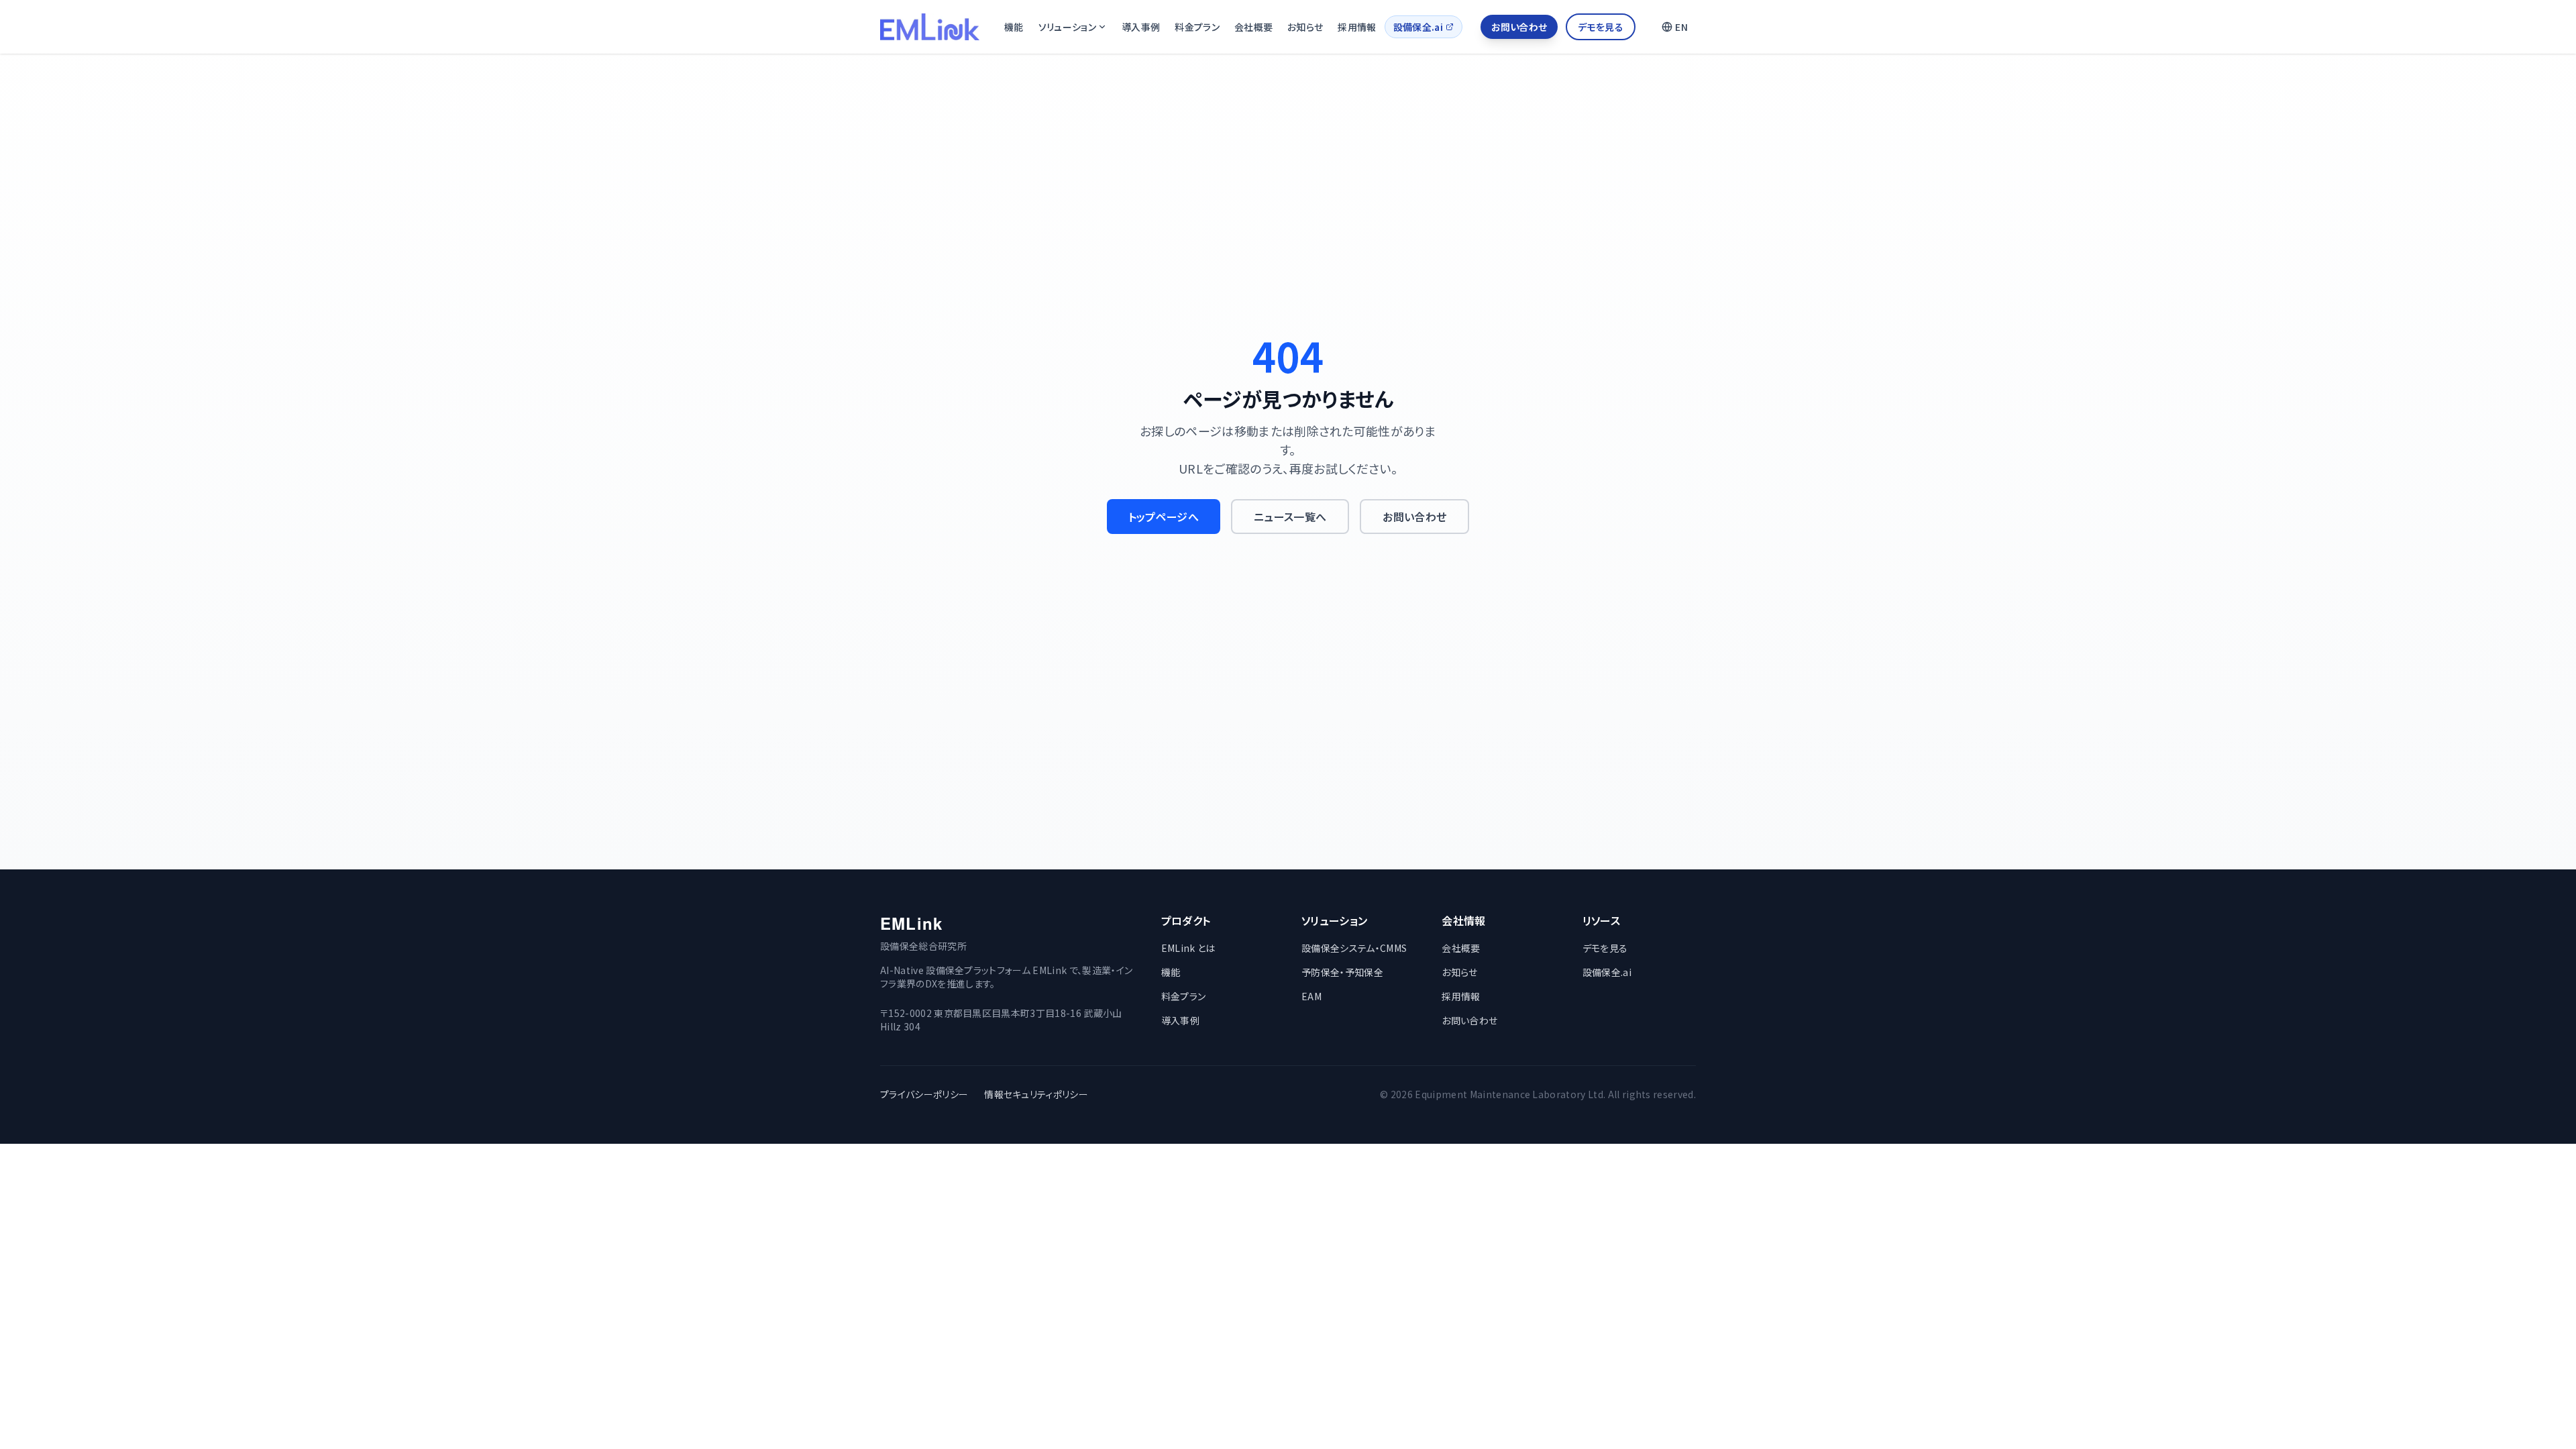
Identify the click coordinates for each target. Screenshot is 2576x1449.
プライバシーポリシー (924, 1094)
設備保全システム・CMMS (1354, 948)
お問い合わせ (1519, 27)
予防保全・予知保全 (1342, 972)
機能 (1014, 27)
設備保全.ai (1418, 27)
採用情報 (1357, 27)
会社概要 (1253, 27)
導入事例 (1141, 27)
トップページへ (1164, 517)
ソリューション (1067, 27)
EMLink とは (1188, 948)
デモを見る (1601, 27)
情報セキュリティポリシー (1036, 1094)
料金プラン (1197, 27)
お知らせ (1305, 27)
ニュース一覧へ (1290, 517)
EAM (1311, 996)
